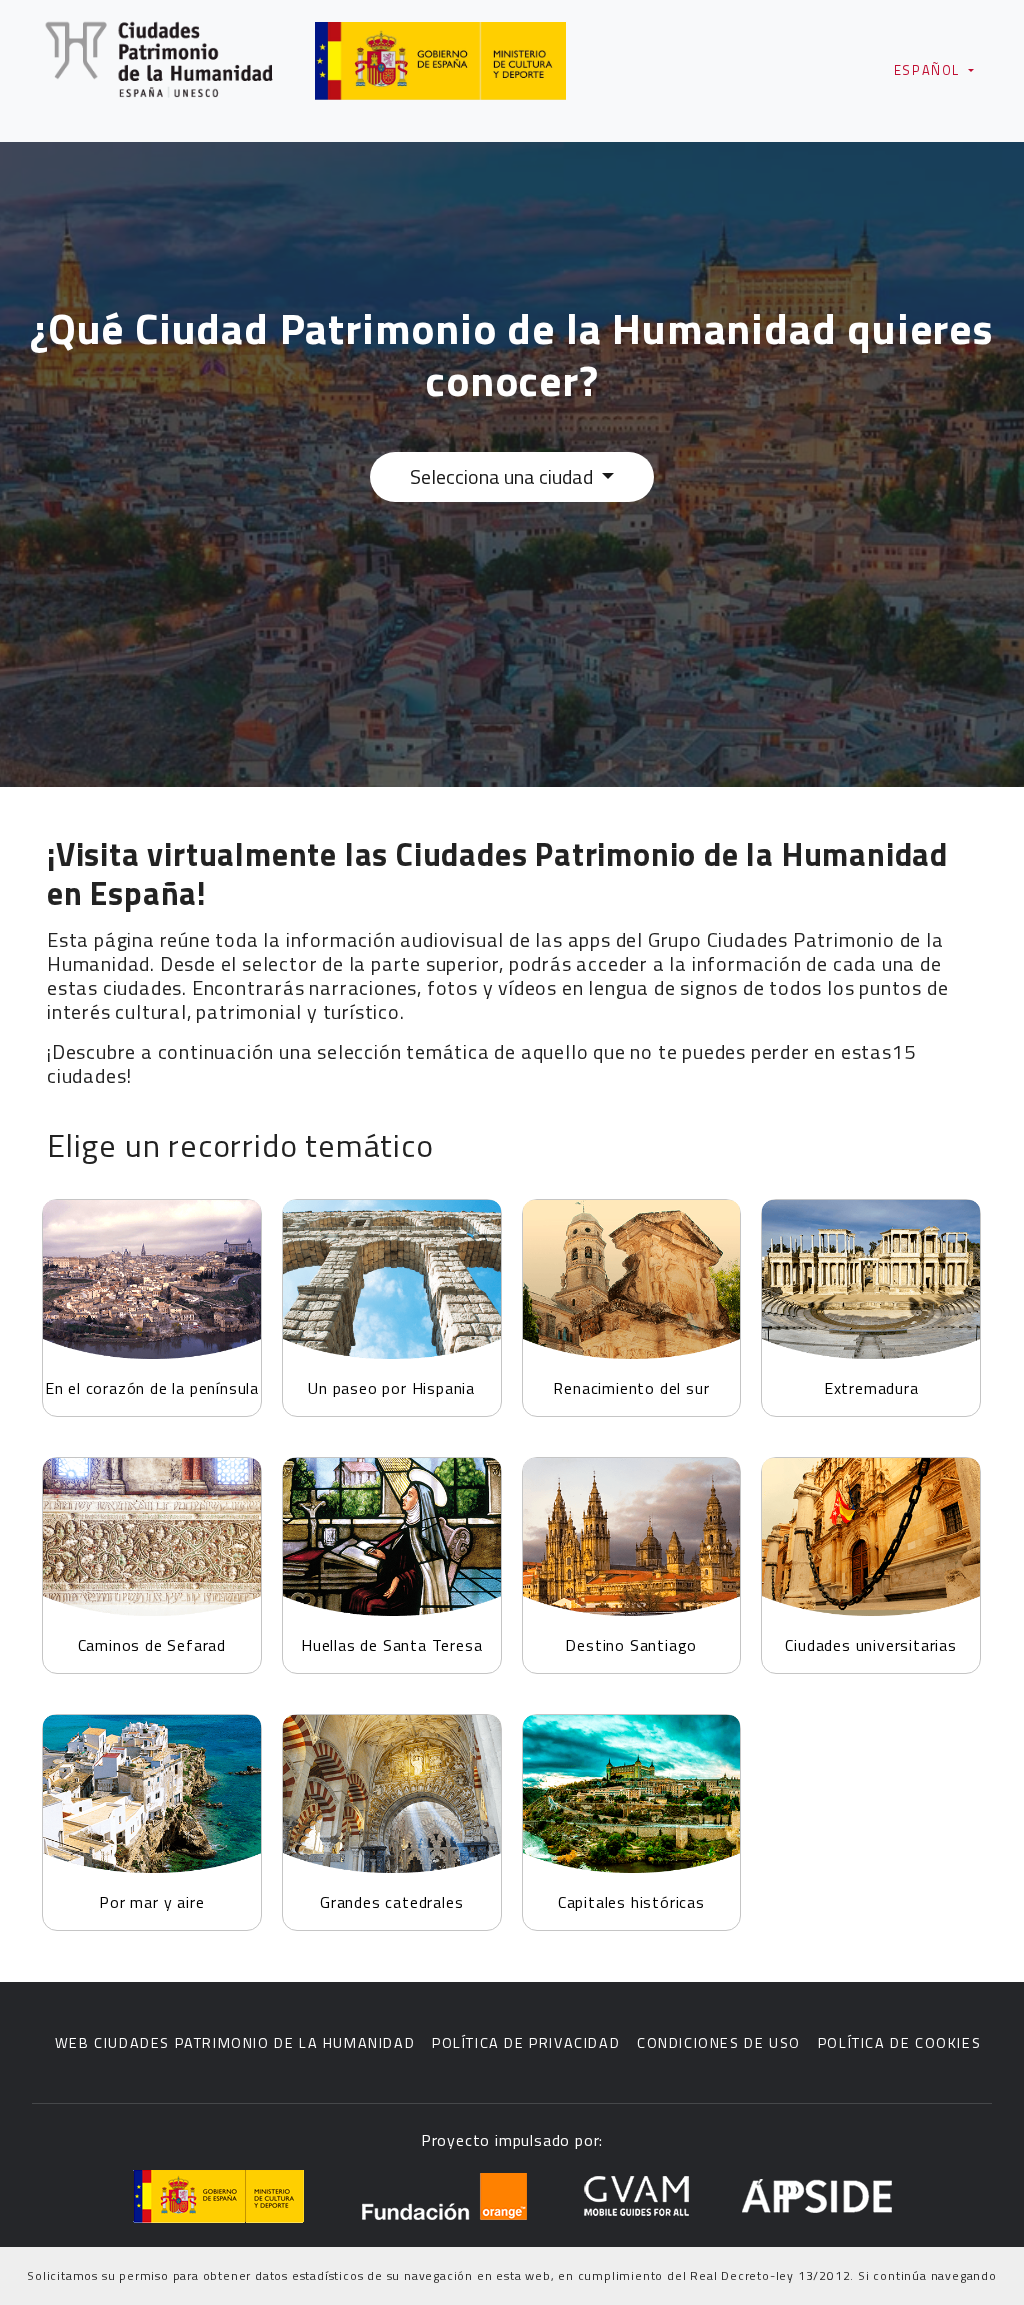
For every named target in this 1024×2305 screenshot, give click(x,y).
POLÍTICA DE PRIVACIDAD (526, 2043)
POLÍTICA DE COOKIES (899, 2043)
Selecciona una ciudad (503, 476)
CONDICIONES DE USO (719, 2043)
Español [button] (929, 70)
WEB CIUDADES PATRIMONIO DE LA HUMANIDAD (235, 2043)
